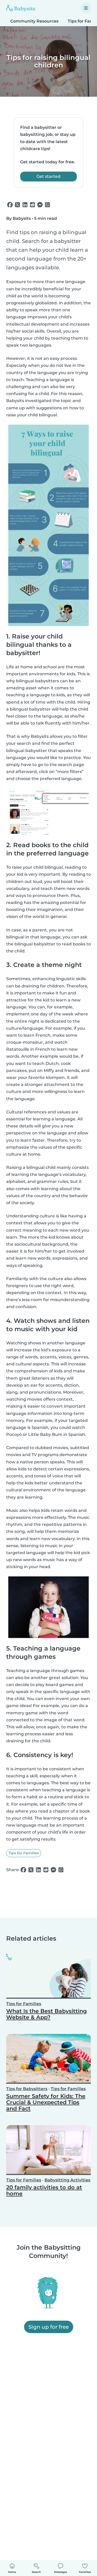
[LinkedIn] (25, 205)
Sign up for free (49, 2327)
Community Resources (34, 21)
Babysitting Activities (67, 2180)
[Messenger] (40, 205)
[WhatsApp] (47, 205)
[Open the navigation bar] (86, 8)
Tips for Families (24, 1853)
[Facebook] (10, 205)
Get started (48, 176)
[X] (17, 205)
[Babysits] (21, 8)
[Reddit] (32, 205)
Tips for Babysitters (27, 2089)
